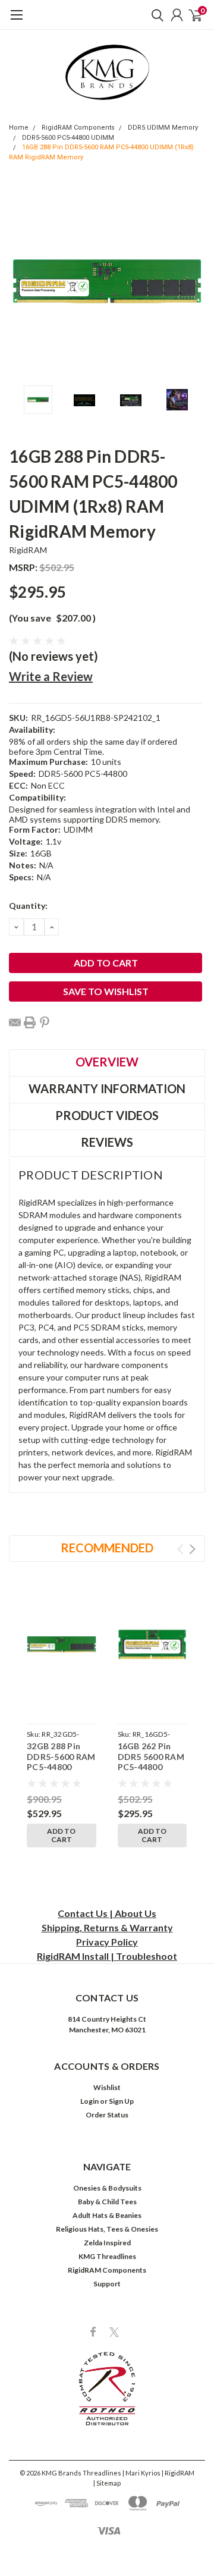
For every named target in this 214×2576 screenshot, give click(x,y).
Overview (107, 1062)
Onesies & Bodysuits (107, 2188)
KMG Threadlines (107, 2256)
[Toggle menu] (16, 21)
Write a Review (51, 676)
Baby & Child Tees (107, 2202)
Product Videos (107, 1115)
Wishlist (107, 2087)
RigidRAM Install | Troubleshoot (107, 1956)
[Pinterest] (45, 1022)
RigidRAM (28, 550)
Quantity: (28, 906)
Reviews (107, 1142)
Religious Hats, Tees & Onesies (107, 2229)
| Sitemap (107, 2483)
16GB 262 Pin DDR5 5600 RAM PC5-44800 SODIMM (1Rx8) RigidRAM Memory (151, 1772)
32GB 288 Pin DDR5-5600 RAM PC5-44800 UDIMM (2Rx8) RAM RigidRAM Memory (61, 1772)
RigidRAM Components (78, 128)
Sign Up (121, 2101)
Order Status (107, 2115)
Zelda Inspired (107, 2243)
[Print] (30, 1022)
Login (89, 2101)
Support (107, 2284)
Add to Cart (61, 1835)
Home (19, 128)
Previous (21, 281)
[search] (155, 15)
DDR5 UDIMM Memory (163, 128)
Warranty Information (107, 1088)
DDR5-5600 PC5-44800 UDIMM (68, 138)
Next (193, 281)
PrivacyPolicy (107, 1942)
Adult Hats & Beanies (107, 2215)
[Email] (15, 1022)
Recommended (107, 1548)
